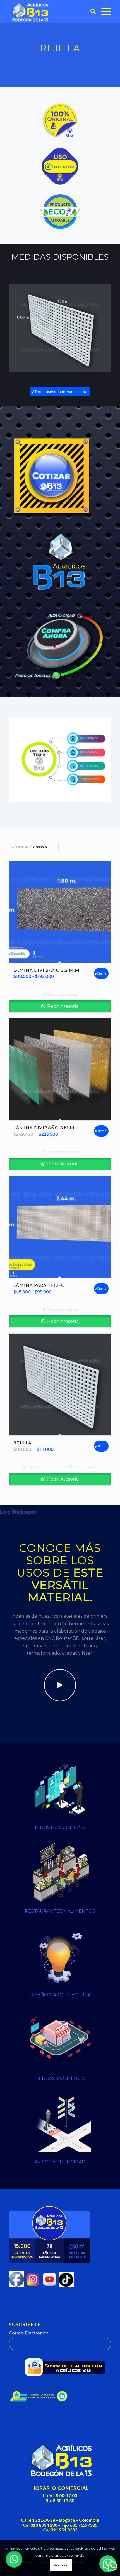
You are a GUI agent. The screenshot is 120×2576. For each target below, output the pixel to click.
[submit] (67, 2368)
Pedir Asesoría (62, 1006)
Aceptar (61, 2565)
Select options (37, 1467)
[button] (14, 2559)
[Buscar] (90, 11)
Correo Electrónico (30, 2333)
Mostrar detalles (84, 1467)
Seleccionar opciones (62, 994)
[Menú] (103, 11)
